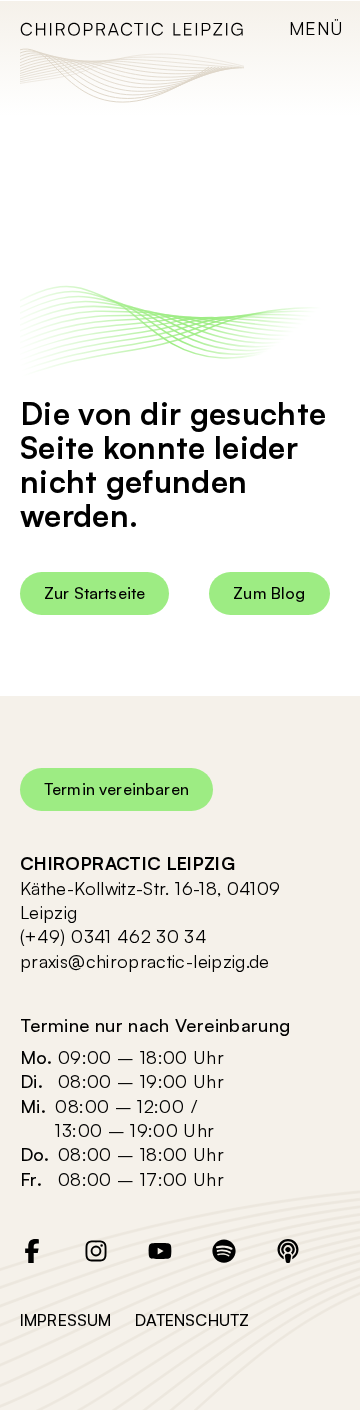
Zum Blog (269, 593)
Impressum (65, 1320)
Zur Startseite (94, 593)
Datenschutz (192, 1320)
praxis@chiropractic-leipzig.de (145, 961)
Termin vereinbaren (116, 789)
